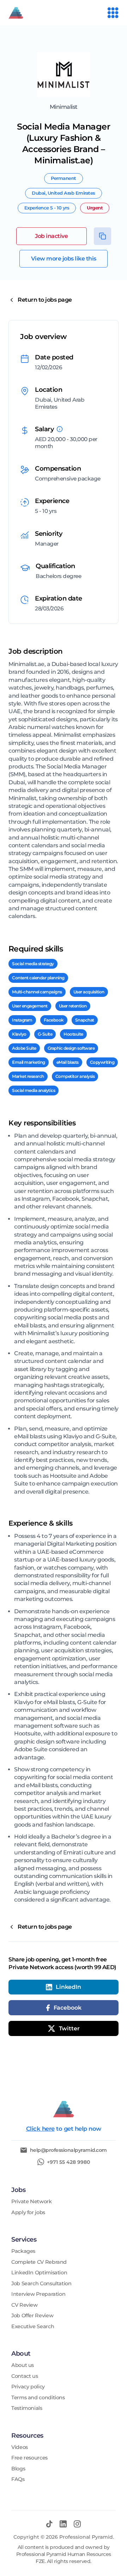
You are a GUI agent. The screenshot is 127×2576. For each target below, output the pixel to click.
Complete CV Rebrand (39, 2262)
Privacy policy (28, 2387)
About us (23, 2365)
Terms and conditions (38, 2398)
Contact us (25, 2376)
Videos (20, 2447)
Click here (40, 2129)
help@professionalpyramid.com (68, 2150)
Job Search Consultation (41, 2284)
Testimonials (27, 2408)
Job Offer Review (32, 2316)
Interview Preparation (38, 2294)
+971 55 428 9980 (68, 2162)
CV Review (25, 2305)
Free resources (29, 2458)
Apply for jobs (28, 2213)
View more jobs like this (64, 259)
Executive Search (33, 2327)
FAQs (18, 2479)
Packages (23, 2251)
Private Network (32, 2202)
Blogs (18, 2469)
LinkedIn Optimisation (39, 2273)
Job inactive (51, 236)
